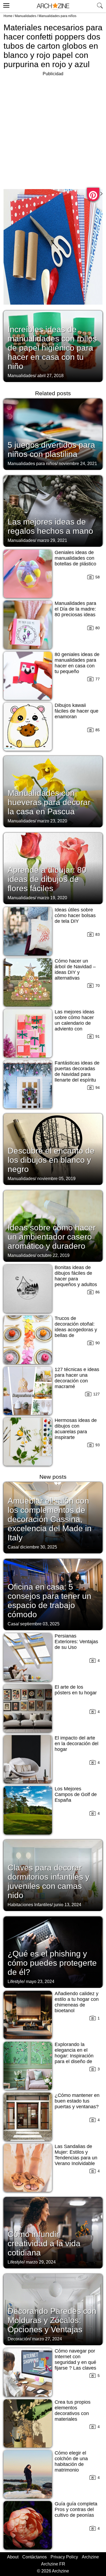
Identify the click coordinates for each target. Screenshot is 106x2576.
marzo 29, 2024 (41, 2262)
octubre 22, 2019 (53, 1255)
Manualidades (26, 16)
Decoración (19, 2339)
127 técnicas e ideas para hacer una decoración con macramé (77, 1378)
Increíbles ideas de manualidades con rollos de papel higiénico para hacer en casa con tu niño (52, 348)
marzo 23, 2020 (52, 821)
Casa (13, 1547)
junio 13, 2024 (68, 1905)
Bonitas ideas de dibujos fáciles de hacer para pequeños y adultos (76, 1276)
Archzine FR (53, 2564)
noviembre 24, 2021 (78, 464)
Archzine (90, 2557)
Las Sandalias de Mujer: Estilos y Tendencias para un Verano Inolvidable (76, 2155)
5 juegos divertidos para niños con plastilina (51, 449)
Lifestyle (16, 1982)
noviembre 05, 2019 (56, 1179)
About (13, 2557)
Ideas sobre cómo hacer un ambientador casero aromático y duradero (52, 1237)
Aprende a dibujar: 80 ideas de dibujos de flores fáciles (47, 879)
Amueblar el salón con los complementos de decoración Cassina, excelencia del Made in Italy (50, 1519)
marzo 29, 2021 (52, 540)
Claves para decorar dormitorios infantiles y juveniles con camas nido (49, 1881)
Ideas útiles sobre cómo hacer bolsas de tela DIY (75, 915)
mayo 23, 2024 (40, 1982)
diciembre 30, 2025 (39, 1547)
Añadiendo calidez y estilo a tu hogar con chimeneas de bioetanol (77, 2002)
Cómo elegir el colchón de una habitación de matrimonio (71, 2461)
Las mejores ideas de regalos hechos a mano (50, 526)
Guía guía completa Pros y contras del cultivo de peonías (76, 2509)
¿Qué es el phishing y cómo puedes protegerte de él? (52, 1963)
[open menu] (6, 5)
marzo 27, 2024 (47, 2339)
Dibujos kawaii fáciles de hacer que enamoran (77, 711)
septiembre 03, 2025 (40, 1624)
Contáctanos (35, 2557)
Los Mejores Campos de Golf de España (76, 1794)
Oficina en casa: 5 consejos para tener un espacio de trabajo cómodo (49, 1601)
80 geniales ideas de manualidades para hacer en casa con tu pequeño (77, 663)
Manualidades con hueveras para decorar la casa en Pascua (49, 802)
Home (8, 16)
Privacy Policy (64, 2557)
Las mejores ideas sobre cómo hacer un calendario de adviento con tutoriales (74, 1023)
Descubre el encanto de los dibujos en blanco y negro (51, 1160)
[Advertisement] (53, 130)
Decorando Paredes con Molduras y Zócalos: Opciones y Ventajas (52, 2320)
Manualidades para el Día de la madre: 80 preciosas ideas (75, 609)
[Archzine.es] (53, 6)
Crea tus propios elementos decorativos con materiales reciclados (73, 2413)
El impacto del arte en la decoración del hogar (77, 1744)
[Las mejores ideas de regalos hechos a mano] (53, 510)
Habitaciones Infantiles (30, 1905)
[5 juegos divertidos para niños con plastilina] (53, 434)
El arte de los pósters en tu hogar (76, 1690)
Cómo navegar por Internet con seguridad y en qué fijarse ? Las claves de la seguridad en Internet (75, 2365)
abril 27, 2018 (50, 376)
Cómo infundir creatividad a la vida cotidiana (44, 2243)
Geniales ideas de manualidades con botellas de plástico (75, 558)
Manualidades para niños (57, 16)
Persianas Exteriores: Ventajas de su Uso (76, 1642)
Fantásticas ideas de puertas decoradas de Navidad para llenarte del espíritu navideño (77, 1074)
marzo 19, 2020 (52, 898)
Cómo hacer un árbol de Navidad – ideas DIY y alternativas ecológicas (75, 972)
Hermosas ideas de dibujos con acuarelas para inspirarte (76, 1429)
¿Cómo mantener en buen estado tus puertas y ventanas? (77, 2101)
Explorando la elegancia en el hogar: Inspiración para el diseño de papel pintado (74, 2056)
